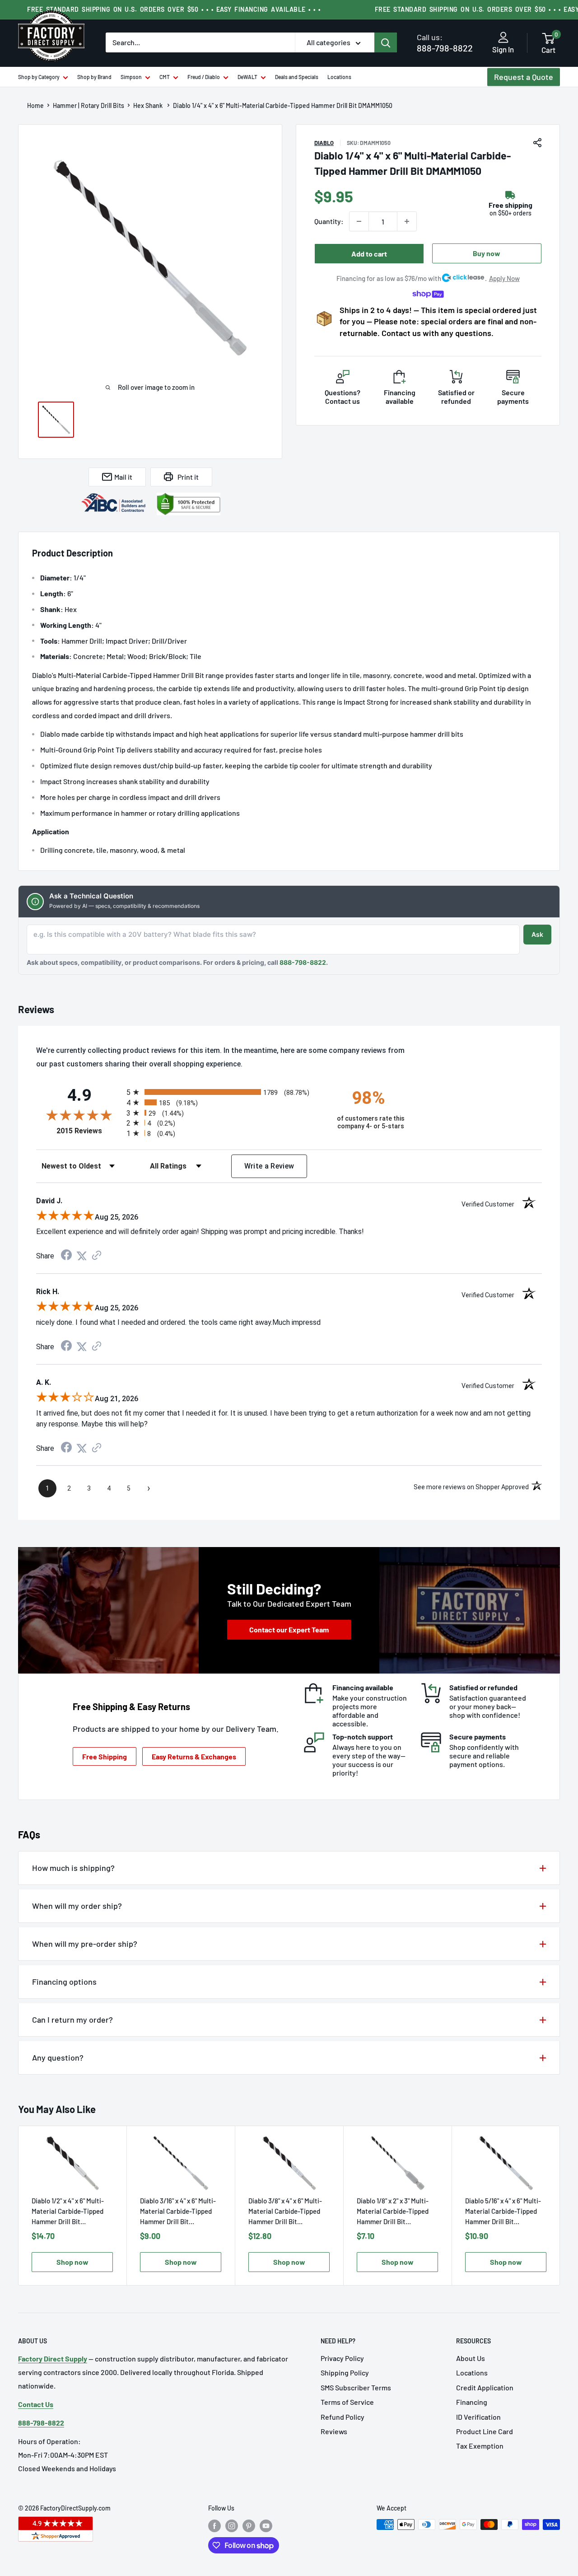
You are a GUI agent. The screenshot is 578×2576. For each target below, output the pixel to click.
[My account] (503, 38)
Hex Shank (149, 106)
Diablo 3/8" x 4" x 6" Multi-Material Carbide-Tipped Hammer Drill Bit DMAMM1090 (285, 2212)
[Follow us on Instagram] (232, 2525)
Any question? (58, 2057)
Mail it (123, 477)
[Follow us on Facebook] (214, 2525)
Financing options (64, 1982)
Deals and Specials (297, 77)
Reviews (334, 2431)
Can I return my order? (72, 2020)
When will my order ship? (77, 1906)
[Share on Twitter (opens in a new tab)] (82, 1256)
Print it (188, 477)
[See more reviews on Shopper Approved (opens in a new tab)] (97, 1256)
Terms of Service (347, 2402)
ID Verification (478, 2417)
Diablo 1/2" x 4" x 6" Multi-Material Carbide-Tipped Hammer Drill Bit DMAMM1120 (68, 2212)
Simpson (131, 77)
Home (35, 106)
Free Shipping (105, 1756)
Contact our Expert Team (289, 1629)
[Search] (386, 42)
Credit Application (485, 2387)
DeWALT (247, 77)
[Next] (560, 2206)
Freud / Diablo (204, 77)
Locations (339, 77)
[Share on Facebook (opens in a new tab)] (66, 1256)
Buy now (487, 253)
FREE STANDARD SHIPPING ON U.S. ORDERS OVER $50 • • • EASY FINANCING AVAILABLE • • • (174, 9)
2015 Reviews (89, 1131)
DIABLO (324, 143)
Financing (472, 2402)
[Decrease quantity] (359, 221)
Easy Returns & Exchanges (194, 1756)
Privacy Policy (342, 2358)
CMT (165, 77)
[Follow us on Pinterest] (249, 2525)
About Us (471, 2358)
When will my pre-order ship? (85, 1944)
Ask (537, 934)
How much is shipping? (73, 1868)
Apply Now (504, 278)
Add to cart (369, 254)
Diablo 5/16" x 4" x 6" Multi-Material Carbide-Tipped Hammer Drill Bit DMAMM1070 (503, 2212)
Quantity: (329, 221)
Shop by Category (39, 77)
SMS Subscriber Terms (356, 2387)
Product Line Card (485, 2431)
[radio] (224, 1092)
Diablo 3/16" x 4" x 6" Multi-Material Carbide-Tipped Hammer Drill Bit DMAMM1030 (178, 2212)
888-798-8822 (445, 43)
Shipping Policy (345, 2373)
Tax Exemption (480, 2446)
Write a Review (269, 1166)
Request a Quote (524, 77)
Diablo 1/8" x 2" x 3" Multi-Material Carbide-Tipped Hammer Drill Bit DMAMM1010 (393, 2212)
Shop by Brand (94, 77)
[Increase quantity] (407, 221)
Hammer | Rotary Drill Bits (89, 106)
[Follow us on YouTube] (266, 2525)
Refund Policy (343, 2417)
